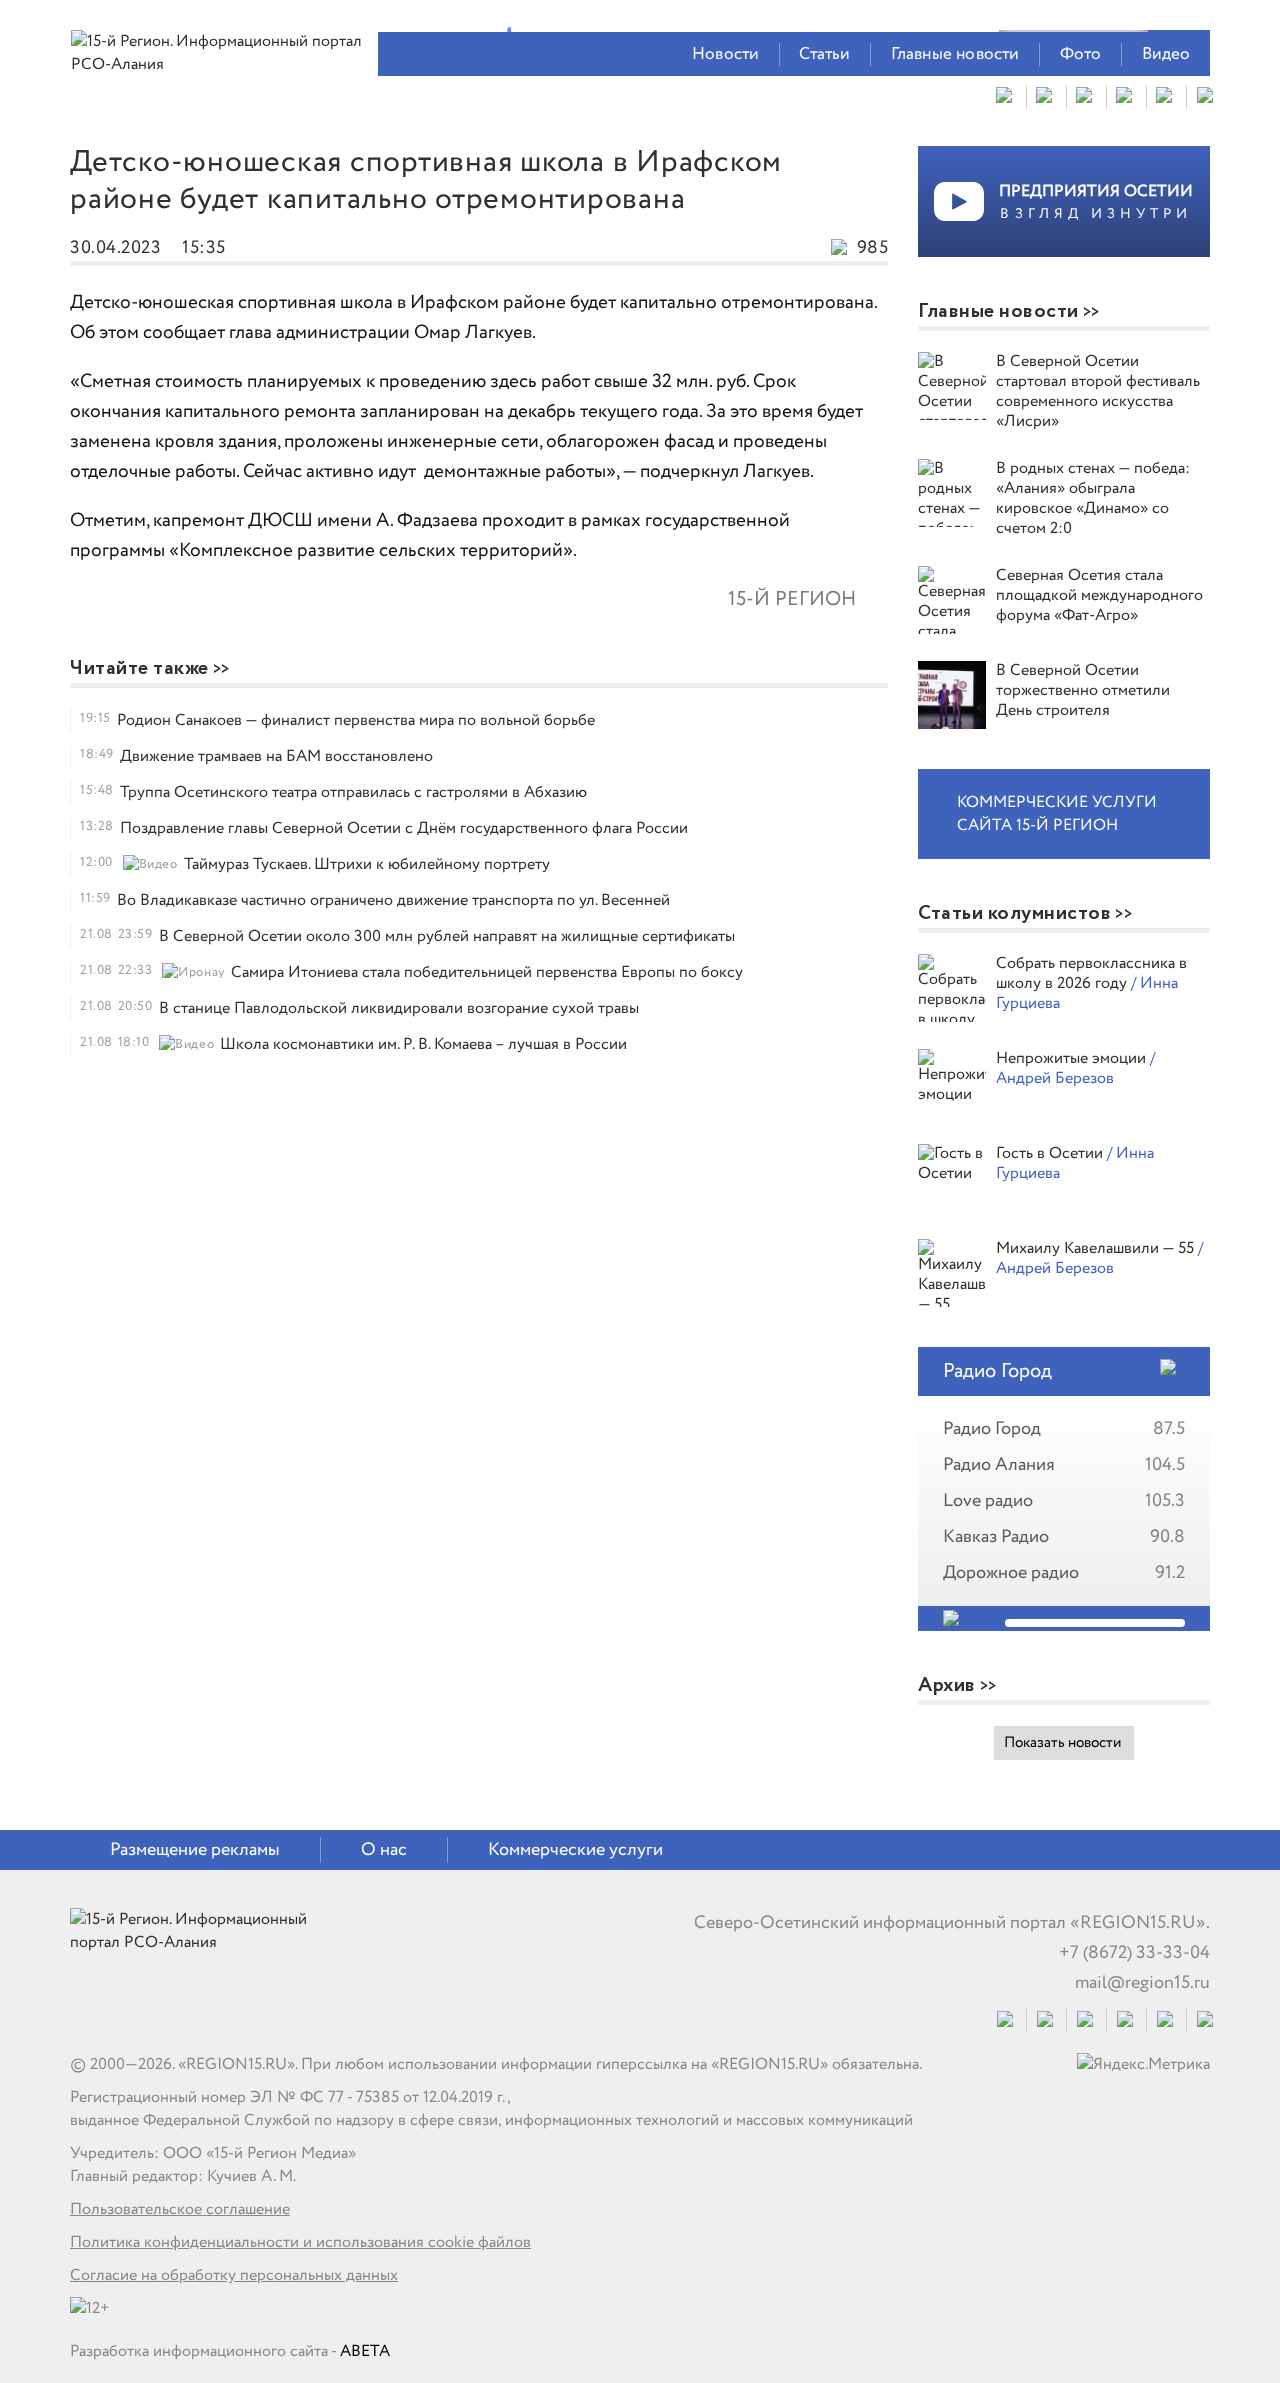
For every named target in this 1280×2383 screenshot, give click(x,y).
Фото (1081, 54)
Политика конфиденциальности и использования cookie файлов (300, 2242)
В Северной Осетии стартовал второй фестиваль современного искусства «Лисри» (1098, 391)
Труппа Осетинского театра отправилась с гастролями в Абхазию (353, 792)
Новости (725, 54)
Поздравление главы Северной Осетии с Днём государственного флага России (404, 828)
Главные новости (955, 54)
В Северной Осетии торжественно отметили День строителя (1083, 690)
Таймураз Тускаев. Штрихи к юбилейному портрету (367, 864)
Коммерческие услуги (575, 1850)
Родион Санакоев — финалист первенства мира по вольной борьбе (356, 720)
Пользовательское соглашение (180, 2209)
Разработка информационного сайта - (230, 2351)
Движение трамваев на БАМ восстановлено (276, 756)
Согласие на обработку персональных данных (234, 2275)
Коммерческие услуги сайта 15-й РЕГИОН (1057, 814)
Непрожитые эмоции (1073, 1058)
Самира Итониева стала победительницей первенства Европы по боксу (487, 972)
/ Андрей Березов (1075, 1068)
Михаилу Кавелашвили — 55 (1097, 1248)
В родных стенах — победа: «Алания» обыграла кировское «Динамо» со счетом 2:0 (1093, 498)
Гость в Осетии (1051, 1153)
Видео (1166, 54)
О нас (384, 1850)
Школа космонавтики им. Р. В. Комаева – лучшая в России (423, 1044)
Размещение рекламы (195, 1850)
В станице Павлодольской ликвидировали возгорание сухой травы (399, 1008)
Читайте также (139, 668)
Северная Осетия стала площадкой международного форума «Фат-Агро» (1099, 595)
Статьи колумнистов (1014, 913)
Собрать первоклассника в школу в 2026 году (1091, 973)
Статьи (824, 54)
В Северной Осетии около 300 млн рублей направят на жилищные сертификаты (447, 936)
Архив (947, 1685)
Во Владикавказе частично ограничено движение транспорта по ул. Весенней (393, 900)
